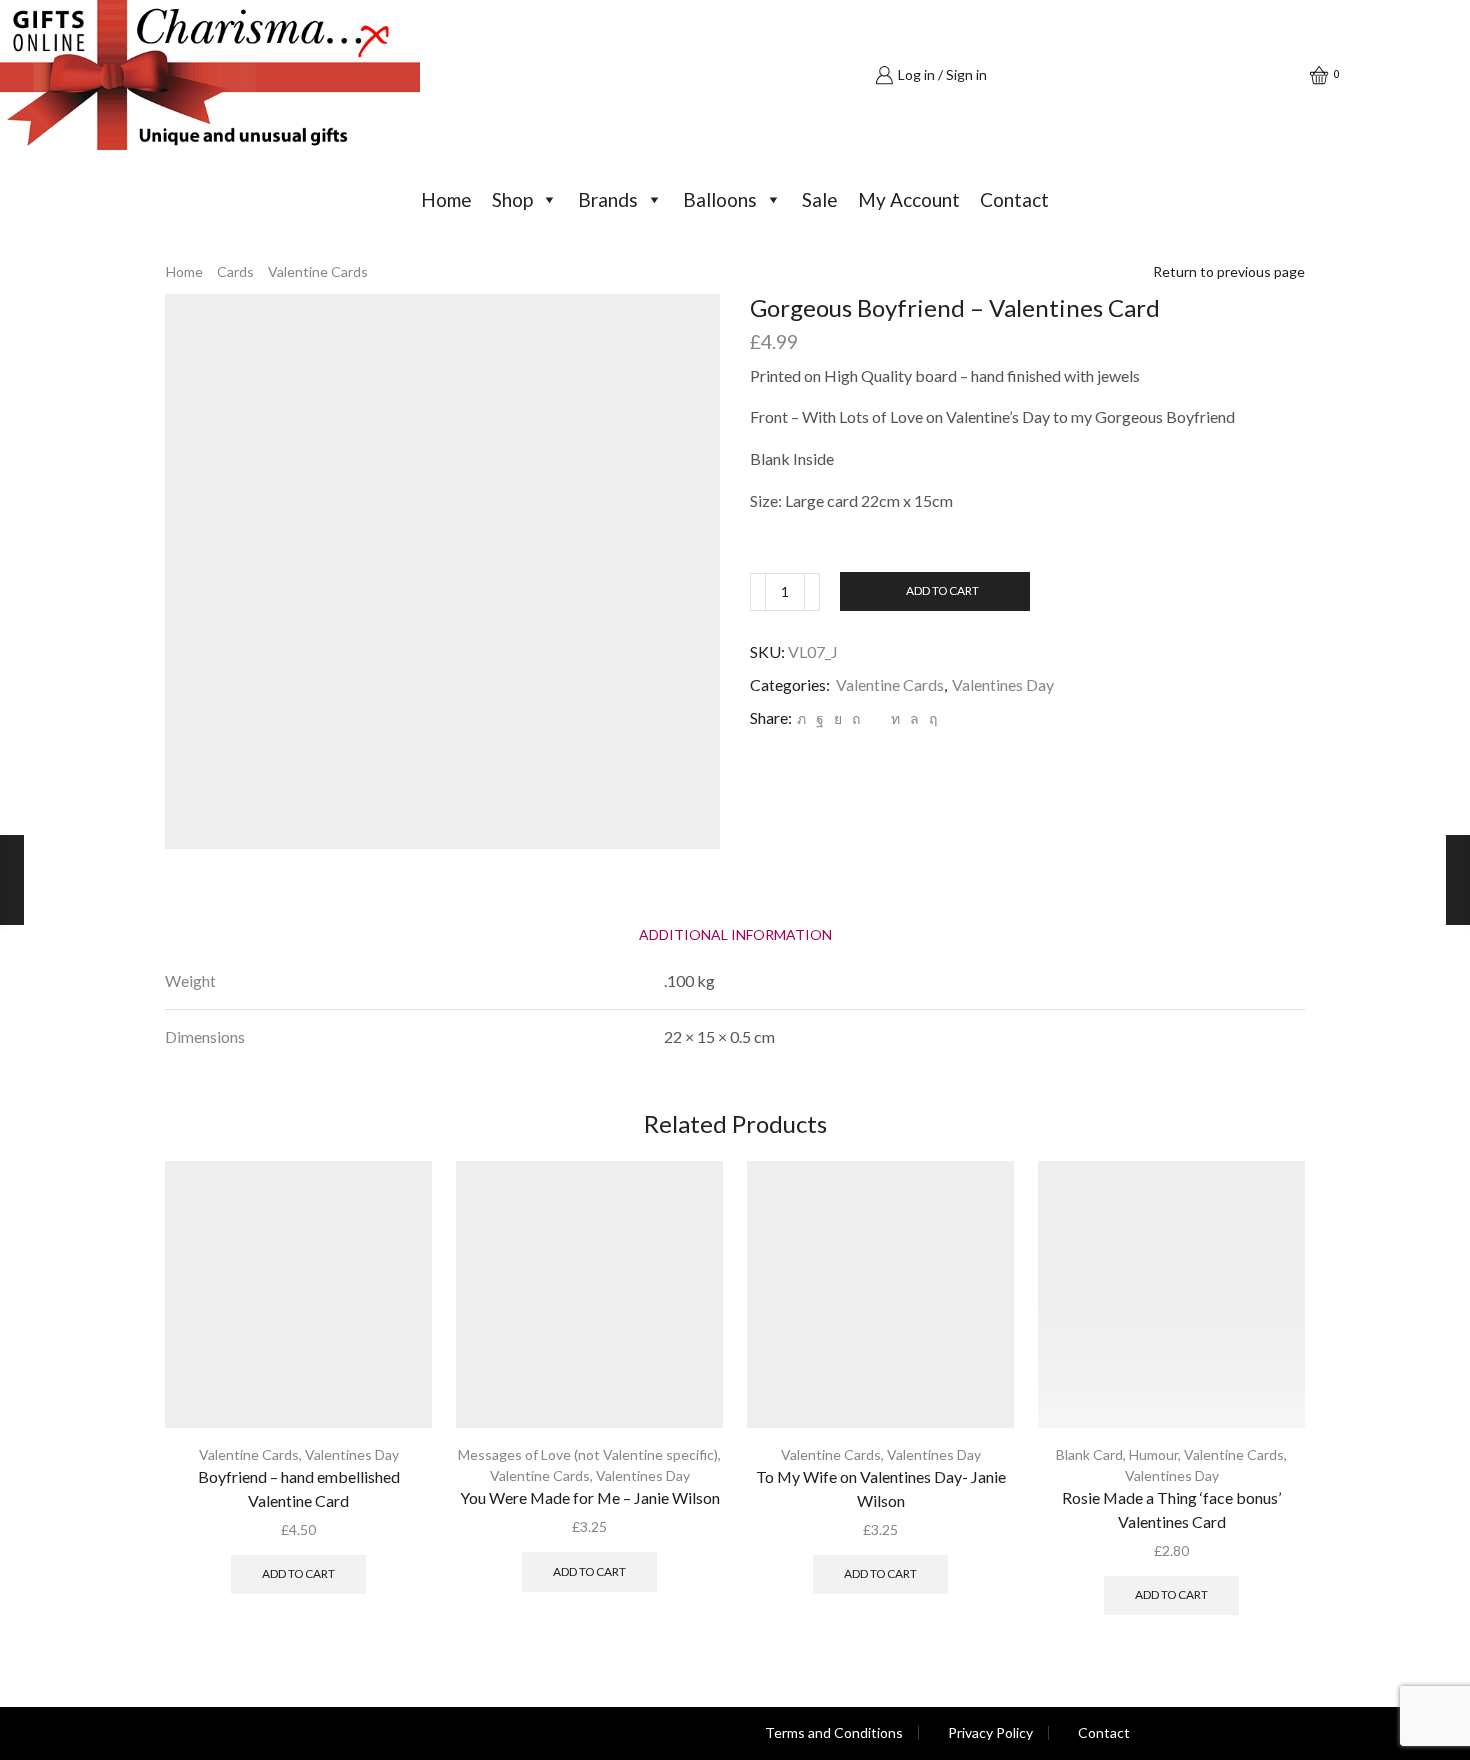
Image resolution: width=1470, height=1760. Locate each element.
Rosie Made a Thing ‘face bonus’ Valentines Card (1171, 1509)
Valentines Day (1003, 684)
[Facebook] (820, 718)
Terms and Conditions (834, 1733)
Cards (235, 271)
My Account (909, 199)
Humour (1153, 1454)
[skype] (930, 718)
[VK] (838, 718)
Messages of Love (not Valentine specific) (588, 1454)
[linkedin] (895, 718)
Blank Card (1089, 1454)
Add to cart (942, 590)
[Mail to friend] (875, 718)
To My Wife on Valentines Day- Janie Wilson (881, 1488)
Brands (608, 199)
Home (446, 199)
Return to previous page (1229, 271)
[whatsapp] (914, 718)
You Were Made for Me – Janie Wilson (590, 1497)
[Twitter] (801, 718)
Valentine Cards (318, 271)
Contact (1014, 199)
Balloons (720, 199)
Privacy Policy (990, 1733)
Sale (820, 199)
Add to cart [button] (298, 1573)
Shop (512, 199)
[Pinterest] (856, 718)
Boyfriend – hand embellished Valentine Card (299, 1488)
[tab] (735, 934)
